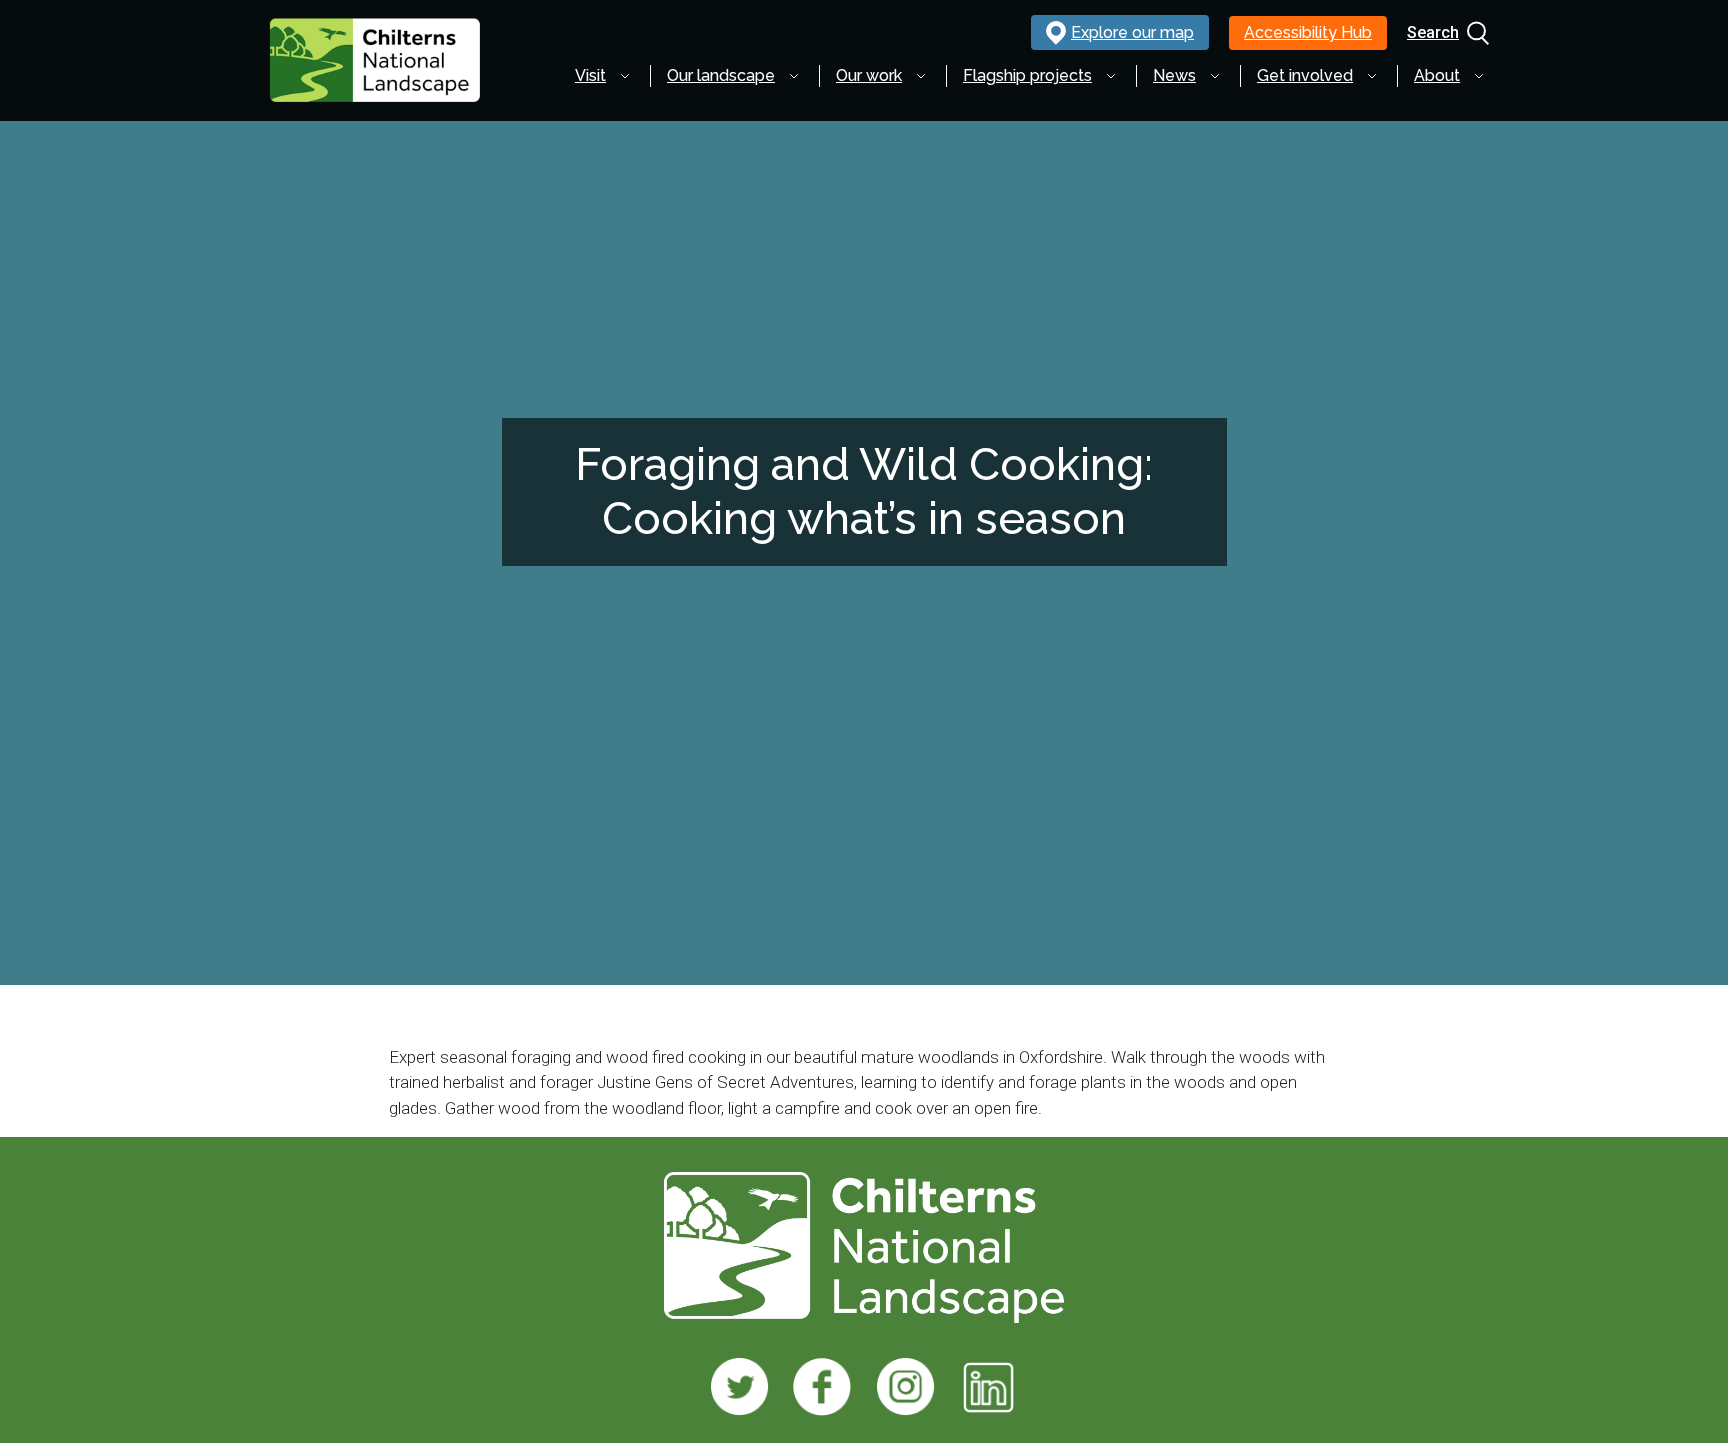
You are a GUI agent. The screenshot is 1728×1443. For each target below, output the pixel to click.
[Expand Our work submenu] (921, 76)
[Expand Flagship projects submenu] (1111, 76)
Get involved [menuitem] (1305, 75)
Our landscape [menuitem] (721, 75)
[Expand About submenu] (1479, 76)
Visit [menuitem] (590, 75)
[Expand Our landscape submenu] (794, 76)
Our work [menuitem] (869, 75)
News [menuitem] (1174, 75)
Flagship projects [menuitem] (1027, 75)
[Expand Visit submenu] (625, 76)
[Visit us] (739, 1387)
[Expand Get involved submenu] (1372, 76)
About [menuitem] (1437, 75)
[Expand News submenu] (1215, 76)
